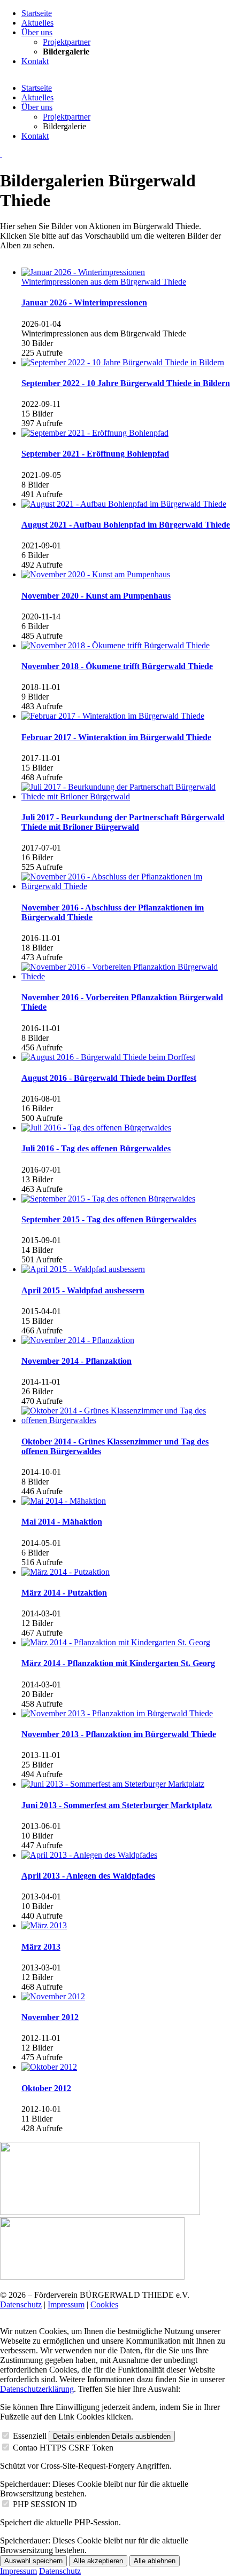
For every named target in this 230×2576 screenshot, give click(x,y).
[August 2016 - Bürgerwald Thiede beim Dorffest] (126, 1057)
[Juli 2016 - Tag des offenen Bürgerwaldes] (126, 1128)
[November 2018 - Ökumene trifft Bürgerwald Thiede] (126, 646)
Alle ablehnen (155, 2561)
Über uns (37, 107)
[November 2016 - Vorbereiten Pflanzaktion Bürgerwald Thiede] (126, 972)
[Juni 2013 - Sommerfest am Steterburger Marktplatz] (126, 1784)
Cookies (104, 2304)
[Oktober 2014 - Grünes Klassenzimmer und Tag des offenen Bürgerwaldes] (126, 1416)
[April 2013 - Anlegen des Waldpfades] (126, 1855)
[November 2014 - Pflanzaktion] (126, 1340)
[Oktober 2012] (126, 2067)
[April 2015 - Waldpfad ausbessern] (126, 1269)
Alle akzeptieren (98, 2561)
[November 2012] (126, 1997)
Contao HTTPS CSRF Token (63, 2448)
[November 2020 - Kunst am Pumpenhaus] (126, 575)
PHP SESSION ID (45, 2504)
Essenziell (30, 2436)
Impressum (66, 2304)
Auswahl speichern (33, 2561)
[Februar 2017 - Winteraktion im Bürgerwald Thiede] (126, 716)
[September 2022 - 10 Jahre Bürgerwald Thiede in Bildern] (126, 363)
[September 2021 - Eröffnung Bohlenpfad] (126, 433)
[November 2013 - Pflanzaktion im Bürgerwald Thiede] (126, 1714)
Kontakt (35, 136)
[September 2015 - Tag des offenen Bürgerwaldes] (126, 1199)
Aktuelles (37, 97)
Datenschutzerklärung (37, 2389)
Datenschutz (21, 2304)
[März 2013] (126, 1926)
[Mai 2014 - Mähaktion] (126, 1501)
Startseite (37, 88)
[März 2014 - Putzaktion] (126, 1572)
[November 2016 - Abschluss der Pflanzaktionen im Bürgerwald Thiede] (126, 882)
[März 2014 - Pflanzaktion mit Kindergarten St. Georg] (126, 1643)
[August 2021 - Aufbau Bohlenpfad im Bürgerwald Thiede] (126, 504)
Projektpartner (67, 117)
